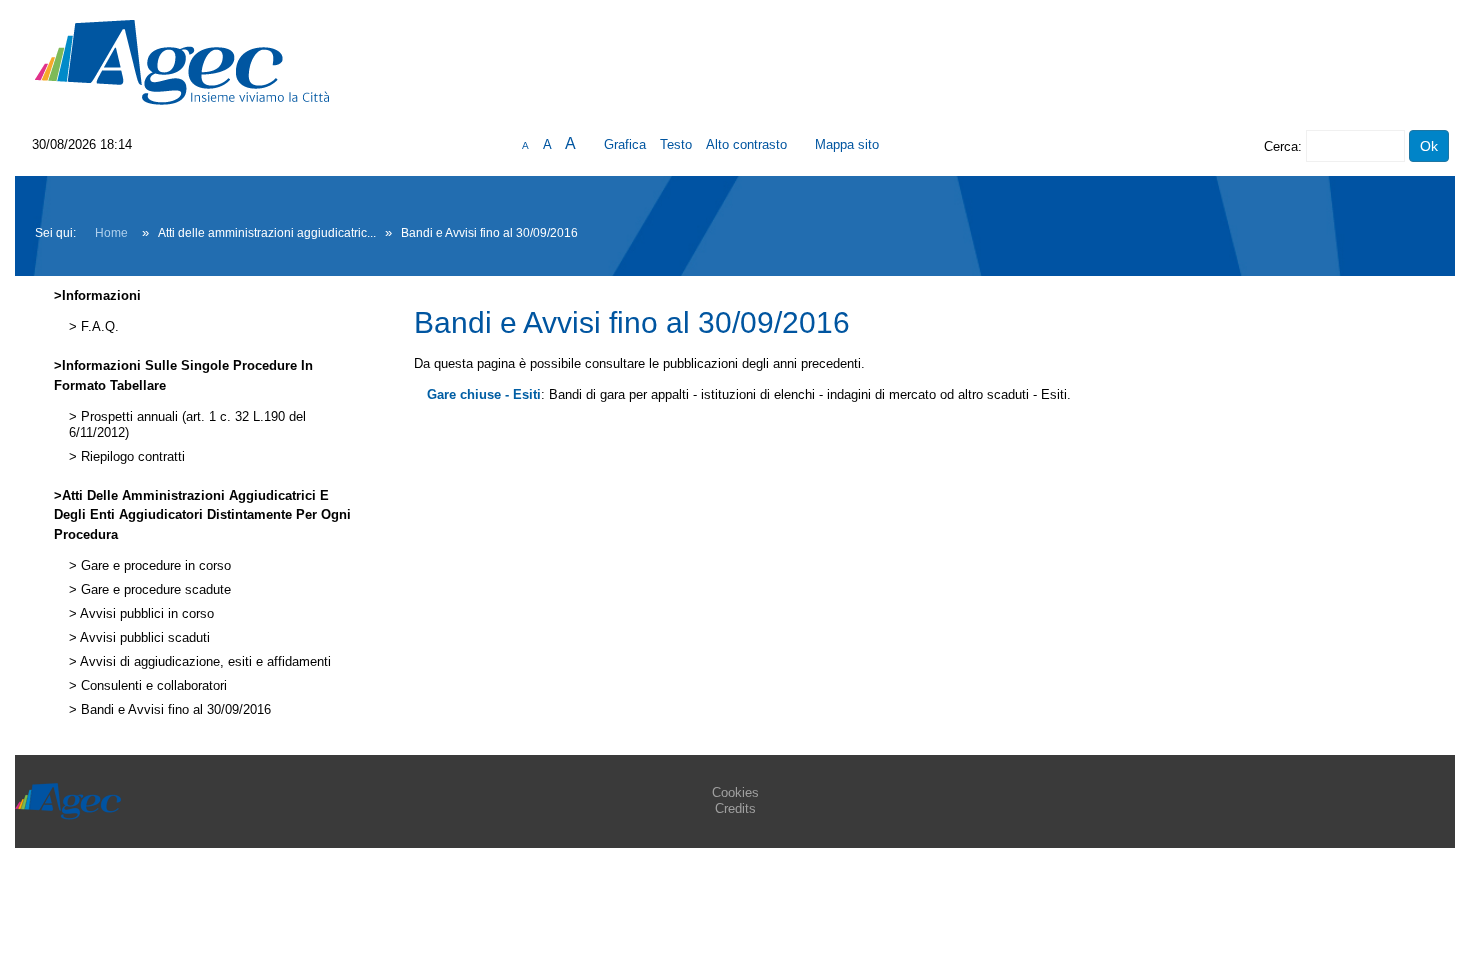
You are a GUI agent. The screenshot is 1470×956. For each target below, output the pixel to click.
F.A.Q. (98, 327)
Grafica (625, 144)
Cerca (1281, 146)
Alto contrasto (746, 144)
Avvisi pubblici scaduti (143, 638)
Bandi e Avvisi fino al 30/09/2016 (174, 710)
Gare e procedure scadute (154, 590)
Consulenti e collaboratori (152, 686)
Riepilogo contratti (131, 457)
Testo (676, 144)
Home (111, 233)
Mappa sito (847, 144)
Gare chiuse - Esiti (484, 394)
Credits (735, 808)
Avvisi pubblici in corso (145, 614)
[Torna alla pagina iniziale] (182, 61)
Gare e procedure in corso (154, 566)
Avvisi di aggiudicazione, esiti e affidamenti (204, 662)
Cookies (735, 792)
